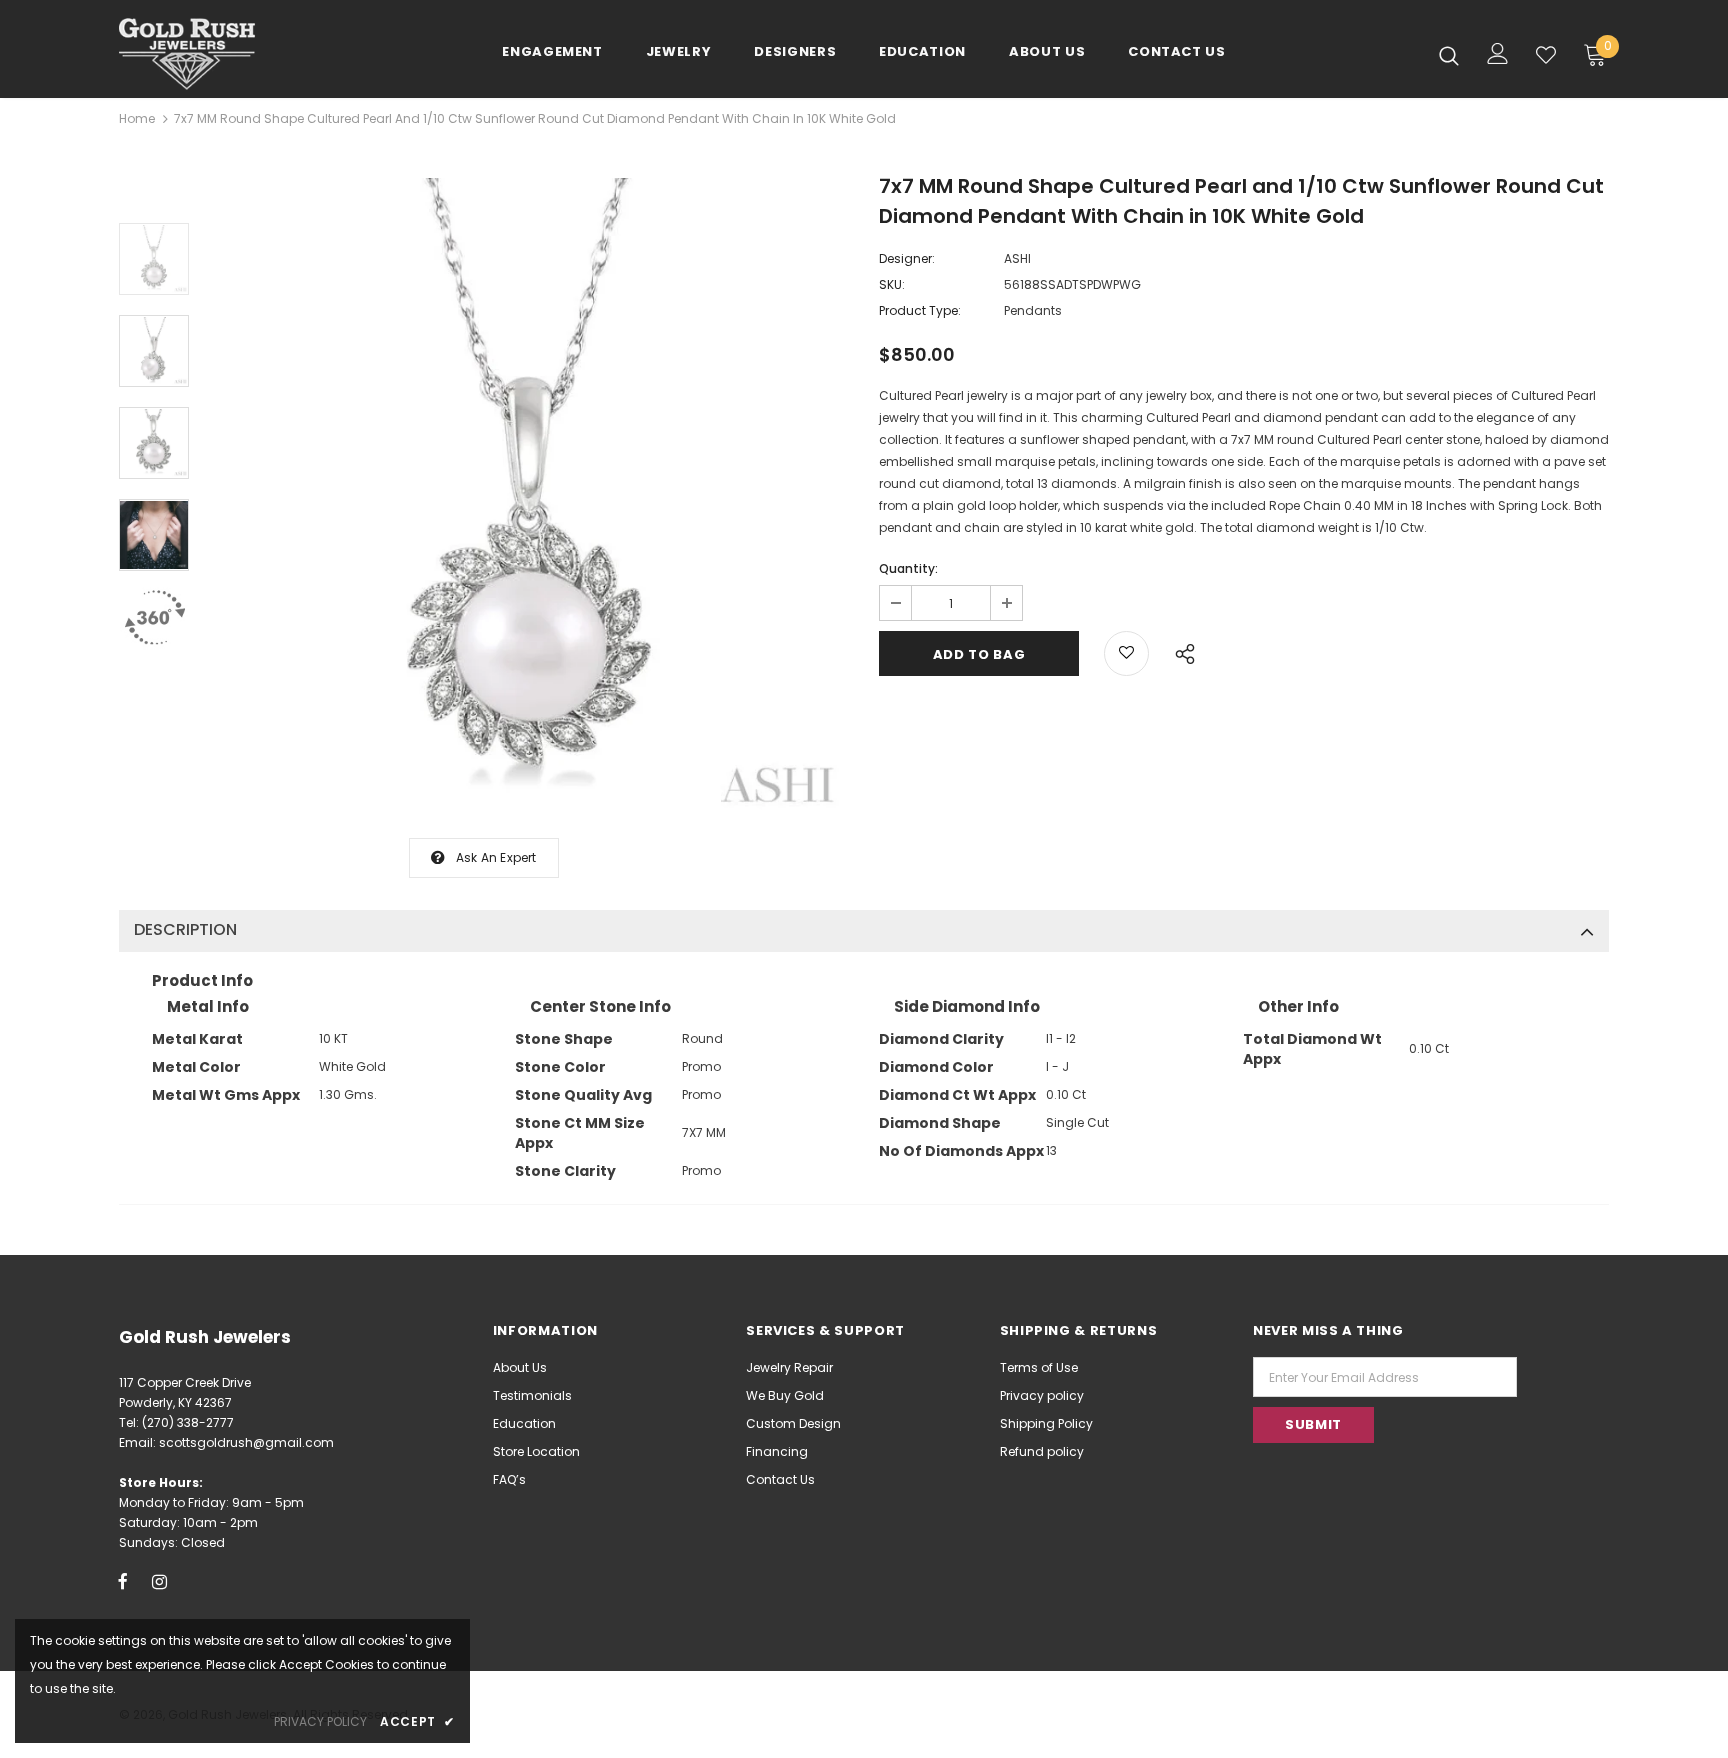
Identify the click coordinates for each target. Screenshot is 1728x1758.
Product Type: (920, 310)
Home (137, 118)
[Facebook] (123, 1581)
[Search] (1449, 55)
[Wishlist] (1546, 55)
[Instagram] (160, 1581)
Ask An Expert (496, 857)
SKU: (892, 284)
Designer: (907, 258)
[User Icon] (1498, 53)
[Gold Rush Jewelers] (236, 54)
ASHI (1017, 258)
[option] (529, 498)
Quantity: (908, 568)
